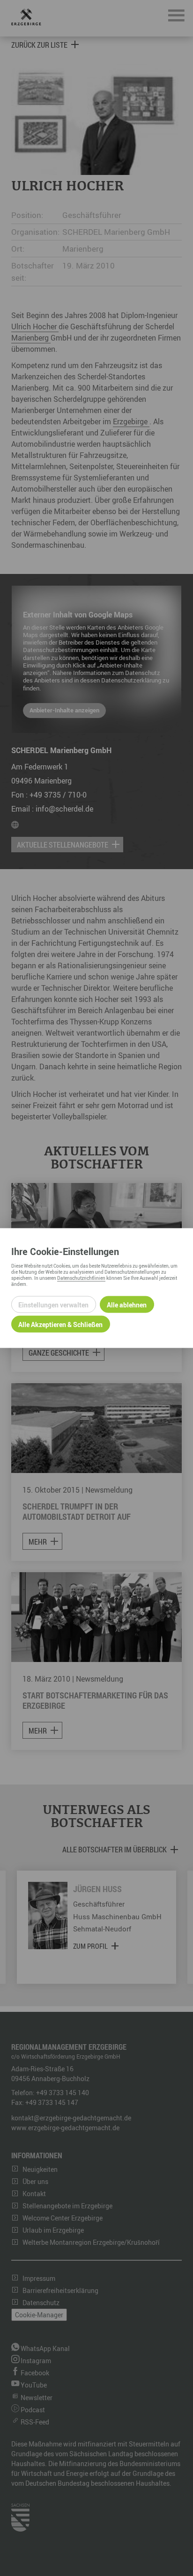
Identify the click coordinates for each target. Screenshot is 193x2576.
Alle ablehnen (127, 1304)
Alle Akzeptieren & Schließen (60, 1324)
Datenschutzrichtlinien (81, 1278)
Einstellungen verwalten (53, 1304)
